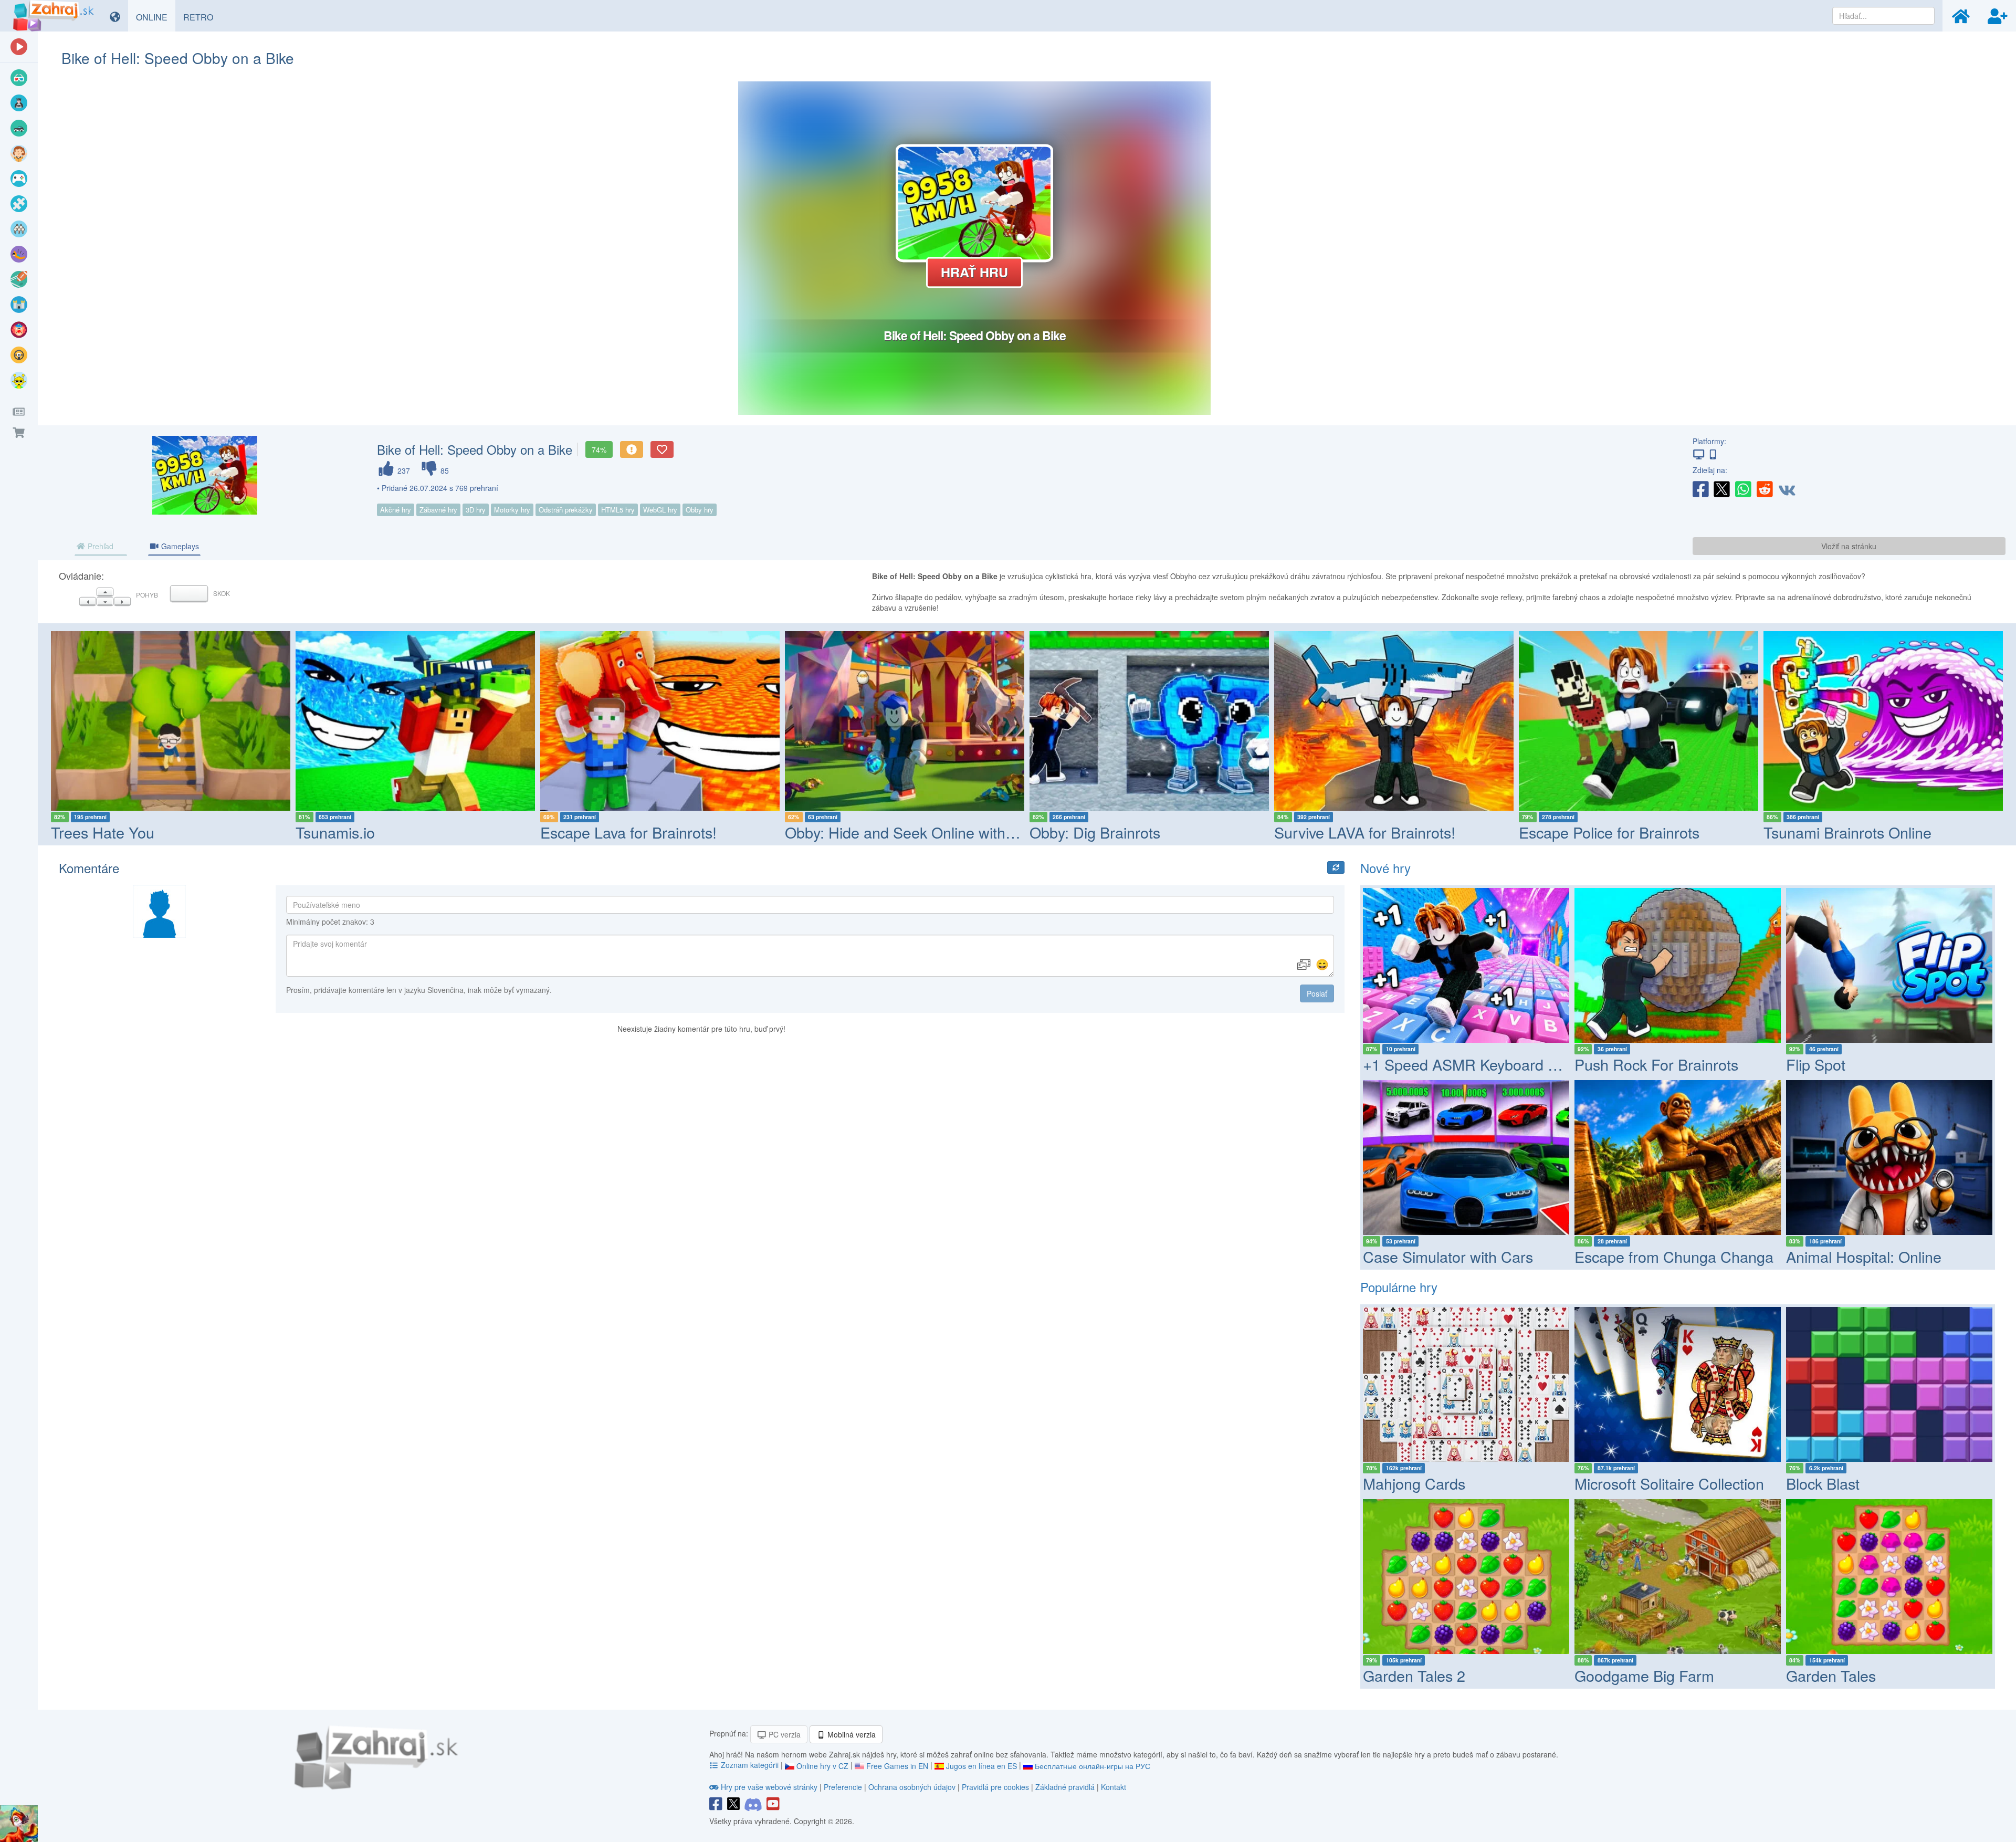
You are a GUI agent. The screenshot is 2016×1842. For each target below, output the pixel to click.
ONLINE (156, 17)
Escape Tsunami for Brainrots (1862, 832)
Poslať (1317, 993)
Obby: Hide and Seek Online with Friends (678, 832)
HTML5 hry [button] (618, 510)
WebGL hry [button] (660, 510)
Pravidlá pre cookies (995, 1787)
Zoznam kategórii (750, 1765)
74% (599, 449)
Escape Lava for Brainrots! (384, 832)
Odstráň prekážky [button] (566, 510)
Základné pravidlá (1065, 1787)
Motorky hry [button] (512, 510)
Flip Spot (1816, 1064)
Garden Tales (1831, 1675)
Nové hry (1385, 868)
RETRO (202, 17)
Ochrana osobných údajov (912, 1787)
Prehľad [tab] (99, 546)
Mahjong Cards (1414, 1483)
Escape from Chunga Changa (1674, 1256)
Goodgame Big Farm (1644, 1675)
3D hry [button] (476, 510)
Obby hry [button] (700, 510)
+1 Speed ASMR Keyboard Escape (1480, 1064)
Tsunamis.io (91, 832)
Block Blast (1823, 1483)
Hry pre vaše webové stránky (769, 1787)
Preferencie (844, 1787)
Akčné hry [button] (396, 510)
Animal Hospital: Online (1864, 1256)
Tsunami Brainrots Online (1603, 832)
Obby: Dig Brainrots (850, 832)
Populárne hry (1399, 1287)
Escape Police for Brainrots (1364, 832)
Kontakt (1114, 1787)
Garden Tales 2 (1414, 1675)
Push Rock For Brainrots (1656, 1064)
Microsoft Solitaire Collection (1669, 1483)
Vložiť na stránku (1849, 546)
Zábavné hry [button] (438, 510)
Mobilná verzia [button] (850, 1734)
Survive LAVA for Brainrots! (1120, 832)
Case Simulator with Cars (1448, 1256)
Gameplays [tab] (179, 546)
